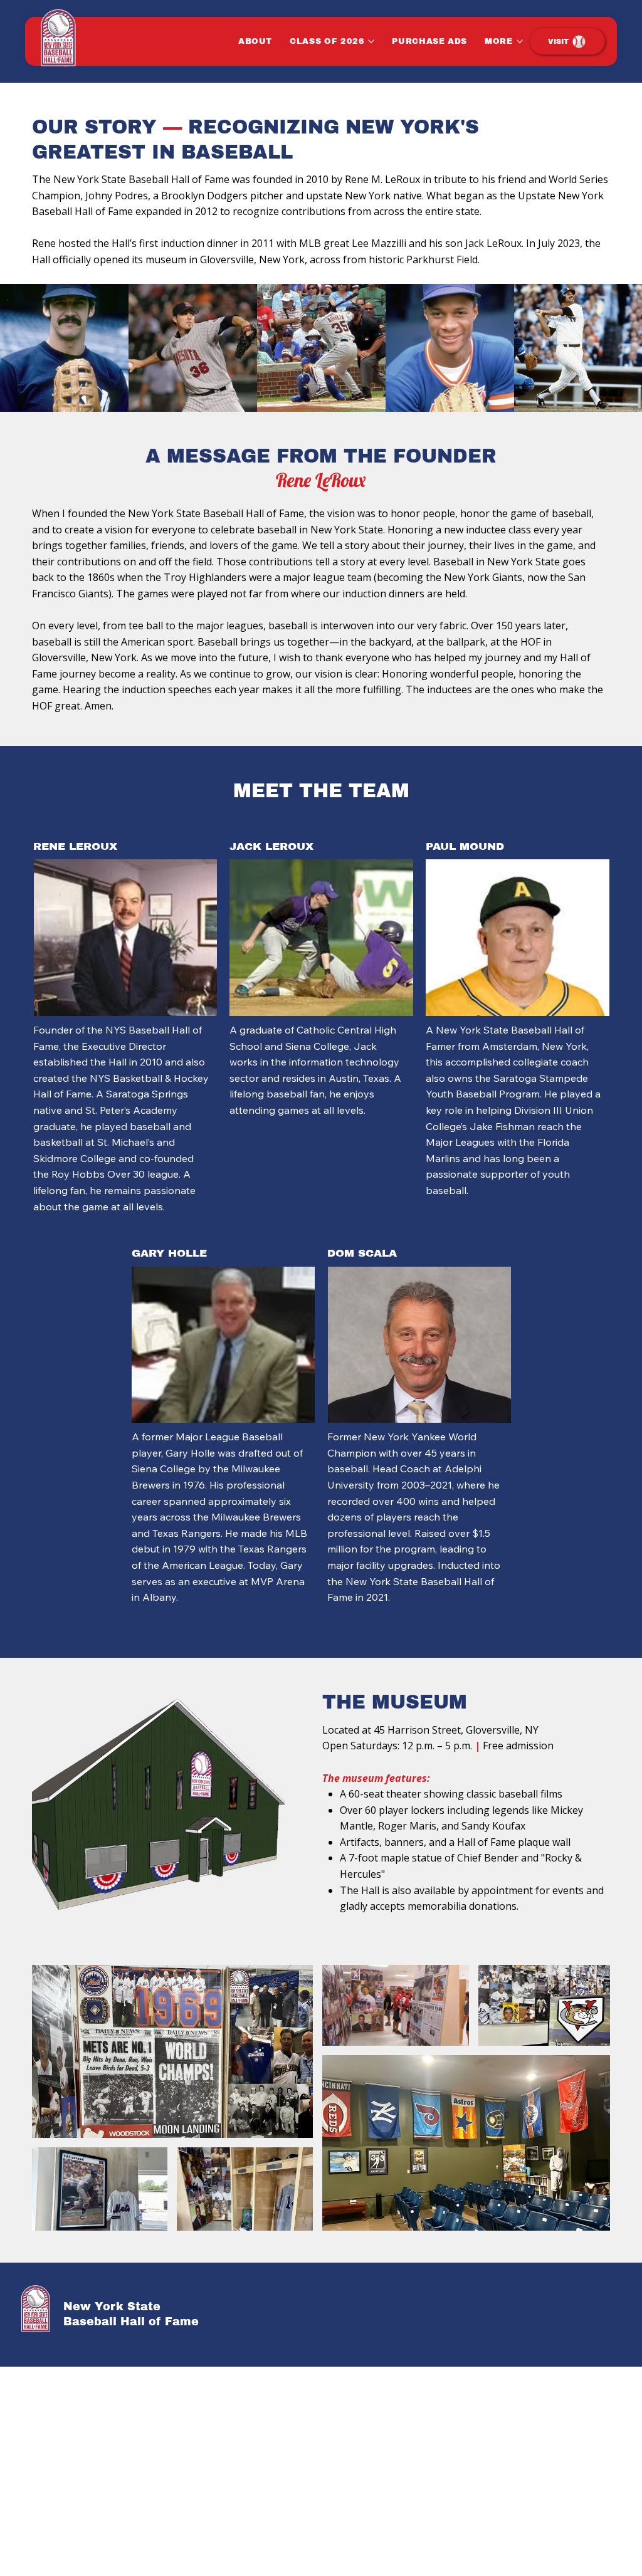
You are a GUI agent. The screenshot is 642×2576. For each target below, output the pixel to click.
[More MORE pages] (520, 41)
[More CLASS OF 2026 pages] (371, 41)
